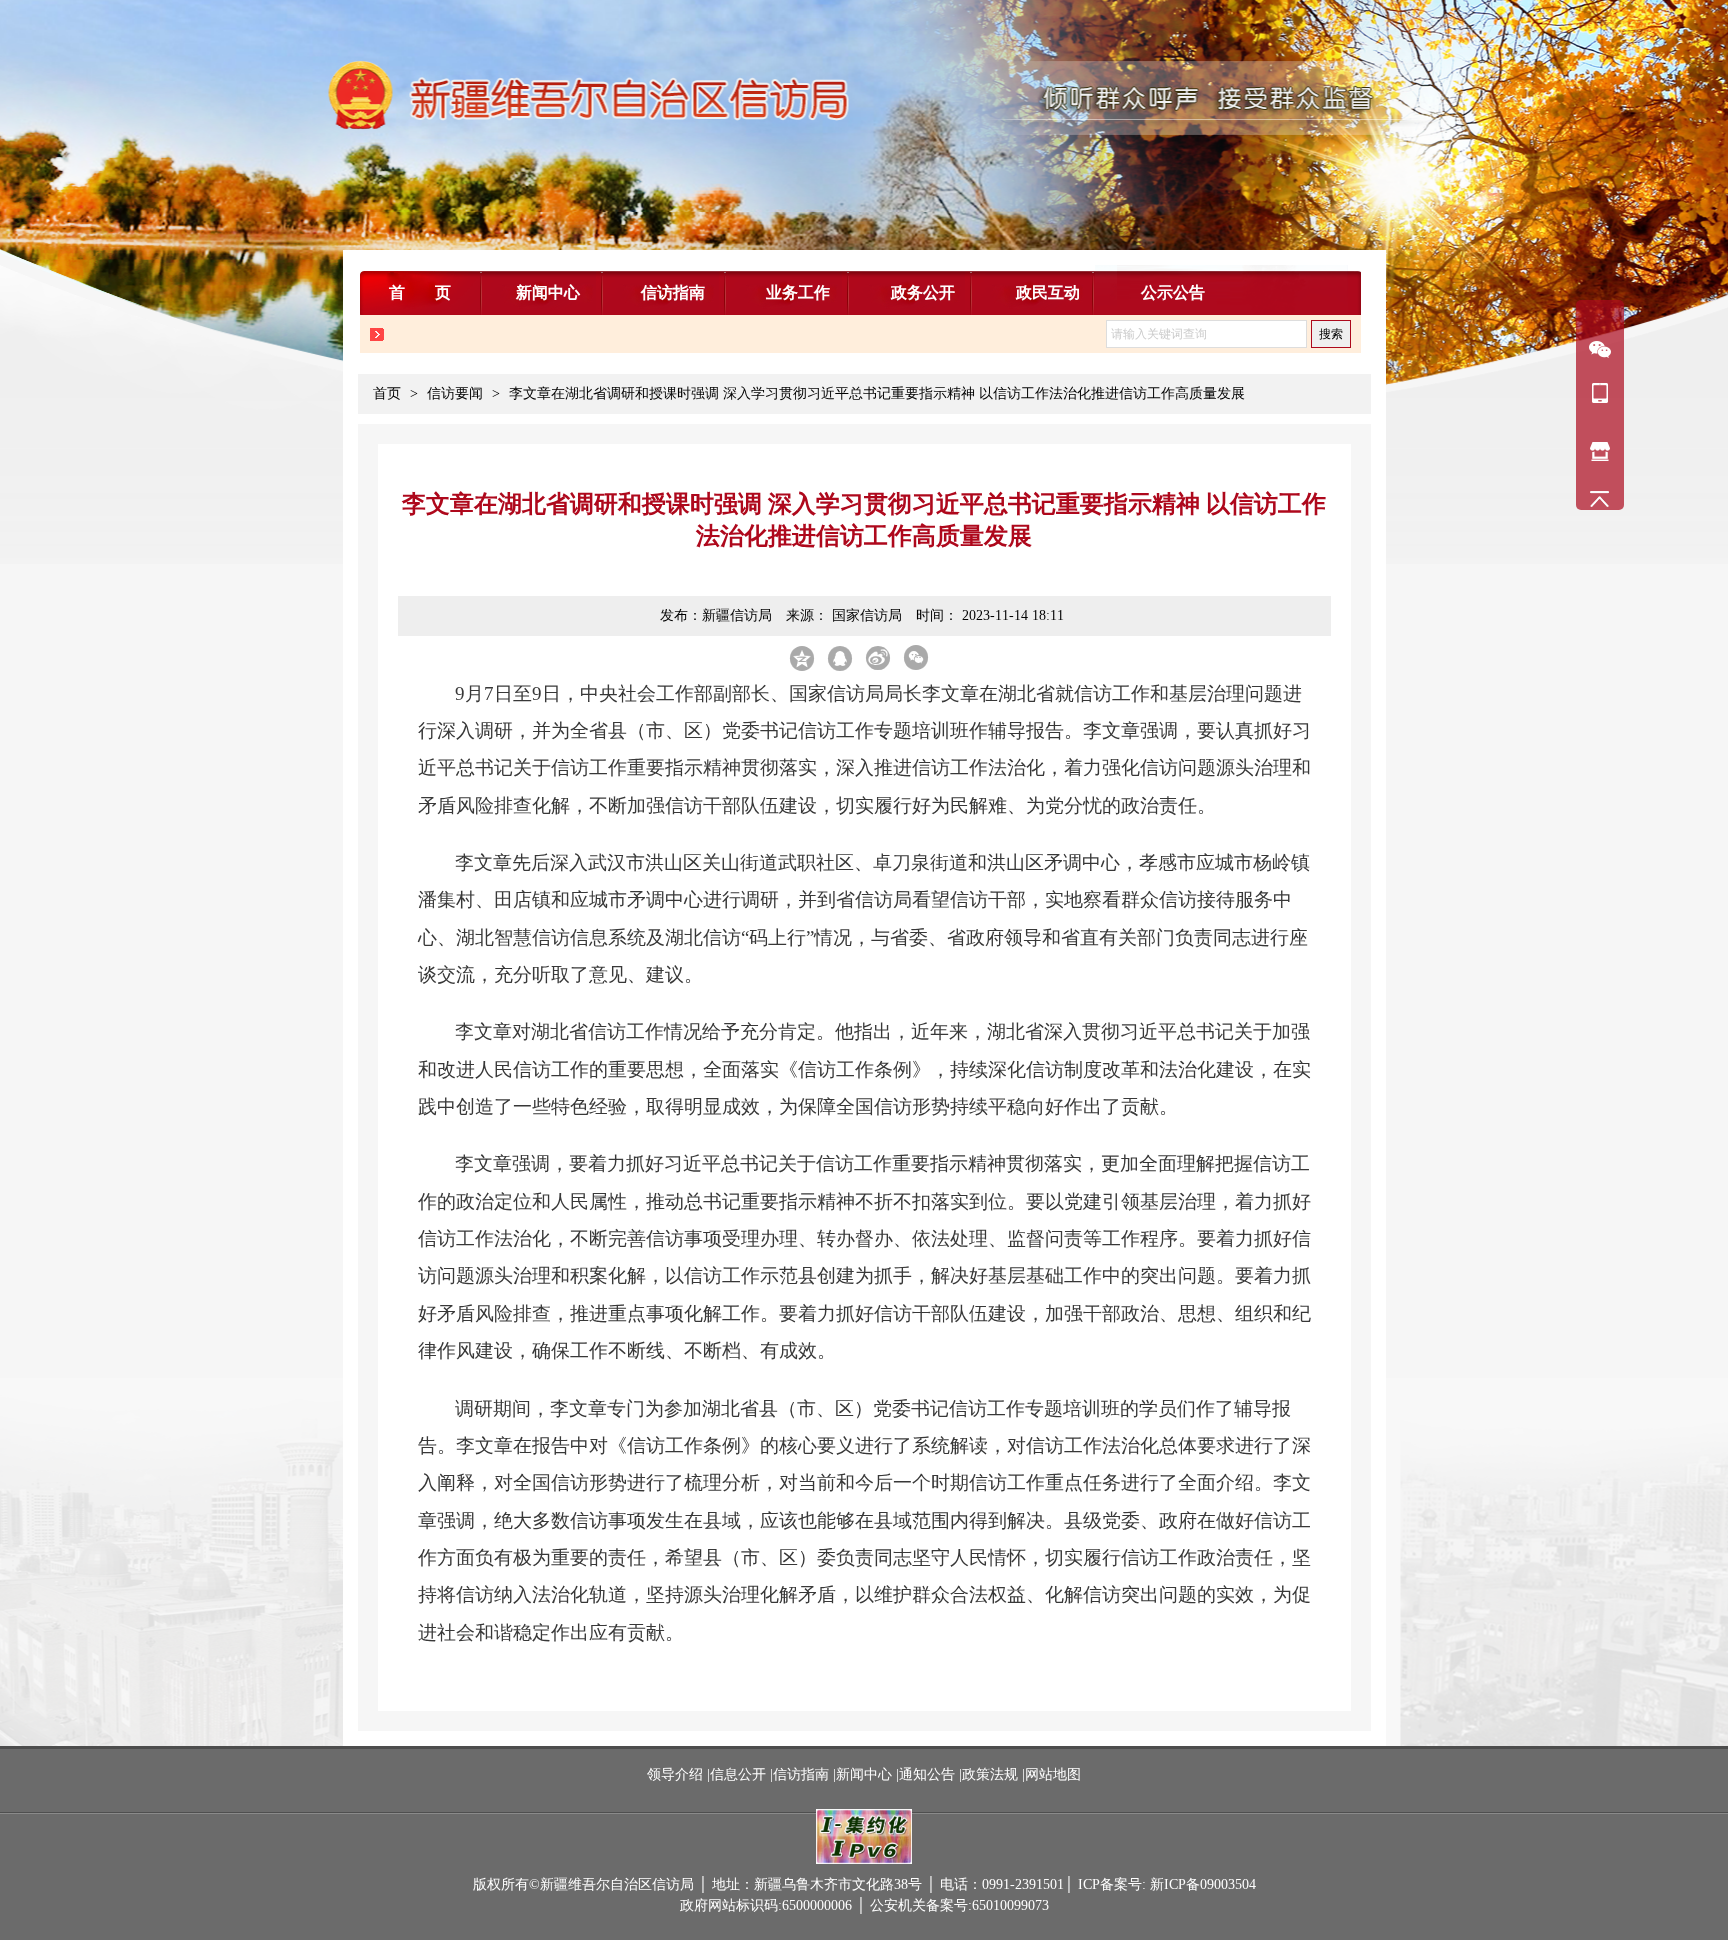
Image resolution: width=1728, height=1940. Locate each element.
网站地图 (1053, 1774)
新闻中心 (864, 1774)
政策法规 (990, 1774)
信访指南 (801, 1774)
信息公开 (738, 1774)
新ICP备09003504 (1203, 1884)
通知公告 (927, 1774)
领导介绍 (677, 1774)
